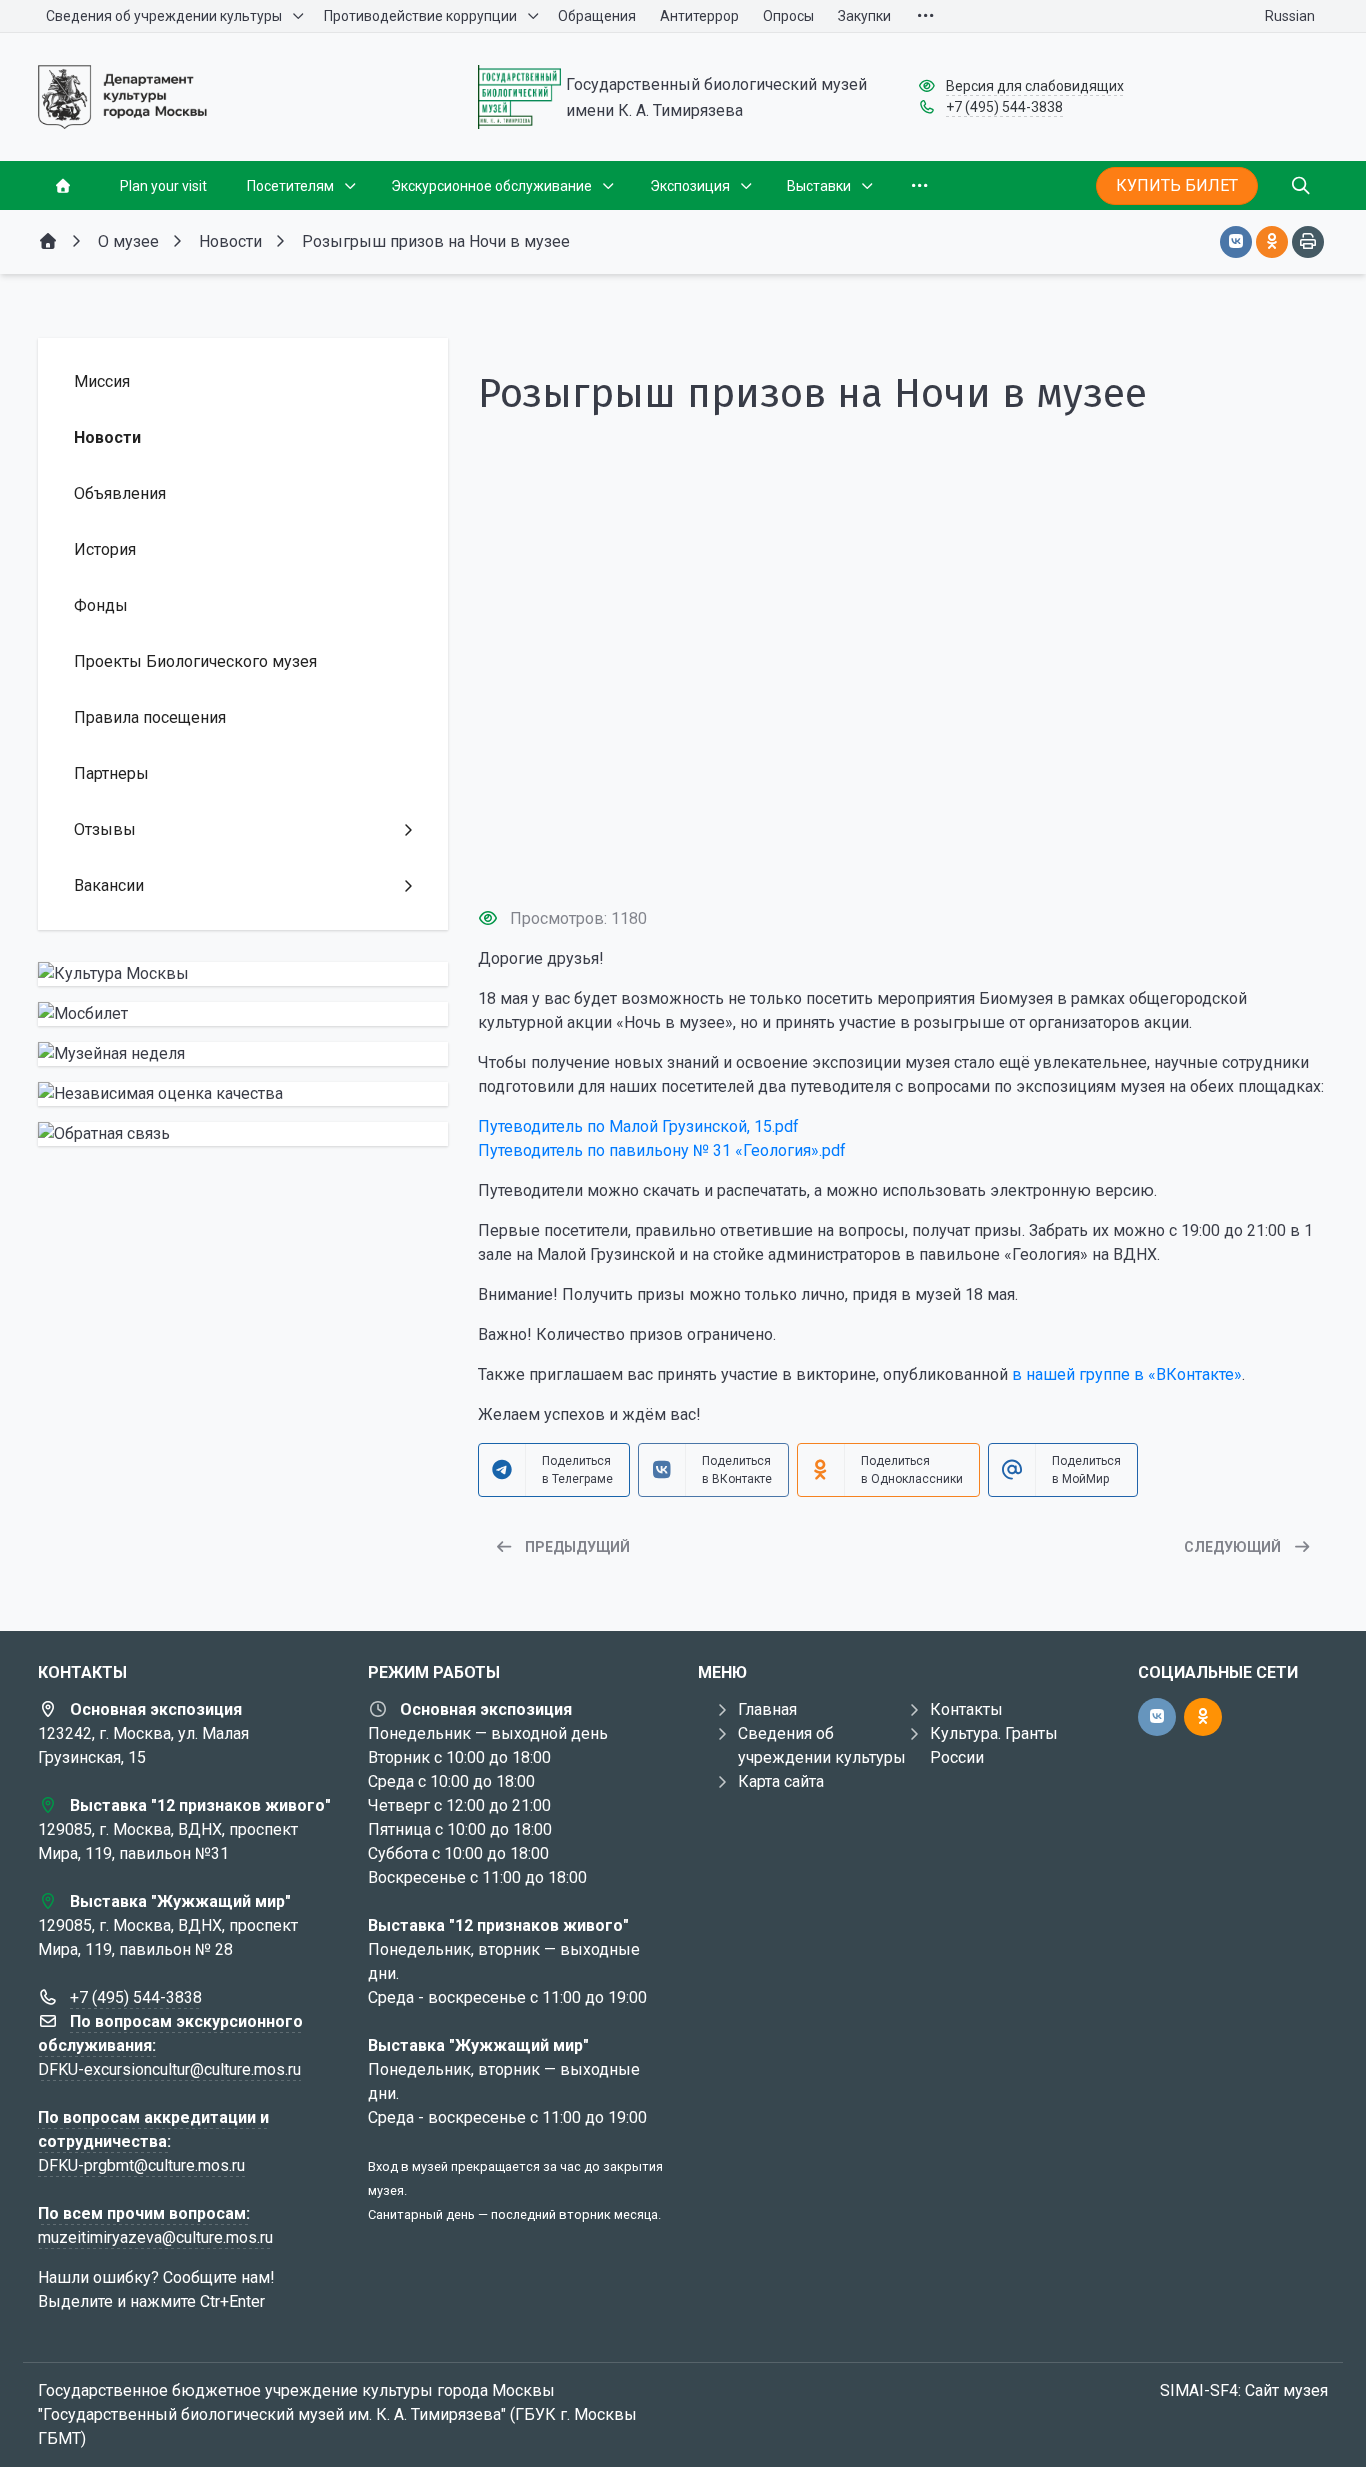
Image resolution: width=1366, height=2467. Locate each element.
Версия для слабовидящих (1035, 86)
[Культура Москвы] (243, 974)
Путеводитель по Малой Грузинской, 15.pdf (638, 1126)
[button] (903, 854)
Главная (767, 1709)
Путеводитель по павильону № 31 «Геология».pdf (662, 1150)
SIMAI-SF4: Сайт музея (1244, 2390)
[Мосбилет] (243, 1014)
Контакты (966, 1709)
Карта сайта (781, 1781)
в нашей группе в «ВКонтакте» (1127, 1374)
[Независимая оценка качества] (243, 1094)
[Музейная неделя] (243, 1054)
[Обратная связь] (243, 1134)
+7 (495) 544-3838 (1004, 107)
